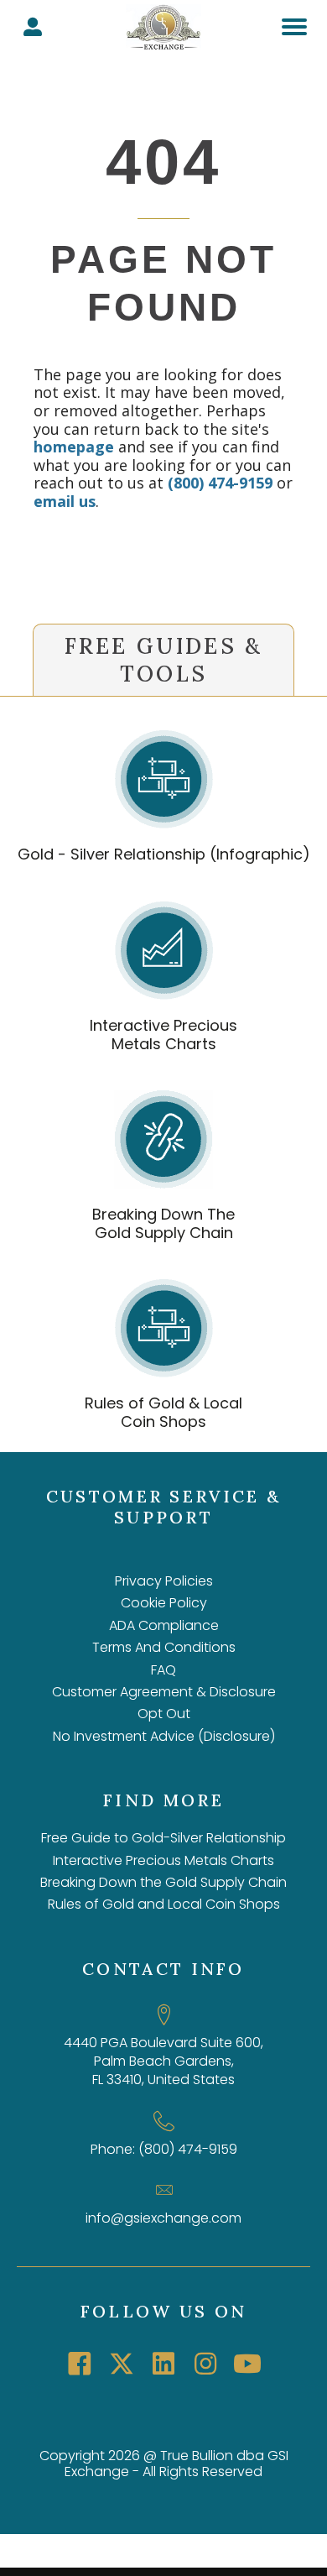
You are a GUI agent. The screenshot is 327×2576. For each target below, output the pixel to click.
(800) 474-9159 (220, 483)
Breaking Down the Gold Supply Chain (163, 1882)
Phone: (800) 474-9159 (164, 2149)
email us (65, 501)
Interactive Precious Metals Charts (163, 1035)
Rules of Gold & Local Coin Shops (163, 1412)
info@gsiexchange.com (163, 2218)
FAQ (163, 1670)
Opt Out (164, 1714)
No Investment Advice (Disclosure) (164, 1736)
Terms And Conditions (164, 1647)
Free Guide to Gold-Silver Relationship (163, 1838)
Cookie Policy (164, 1603)
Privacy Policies (164, 1581)
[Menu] (294, 27)
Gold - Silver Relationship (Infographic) (164, 854)
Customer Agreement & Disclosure (164, 1692)
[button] (80, 2364)
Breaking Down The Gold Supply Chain (163, 1223)
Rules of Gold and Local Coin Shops (164, 1904)
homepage (74, 447)
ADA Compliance (164, 1625)
